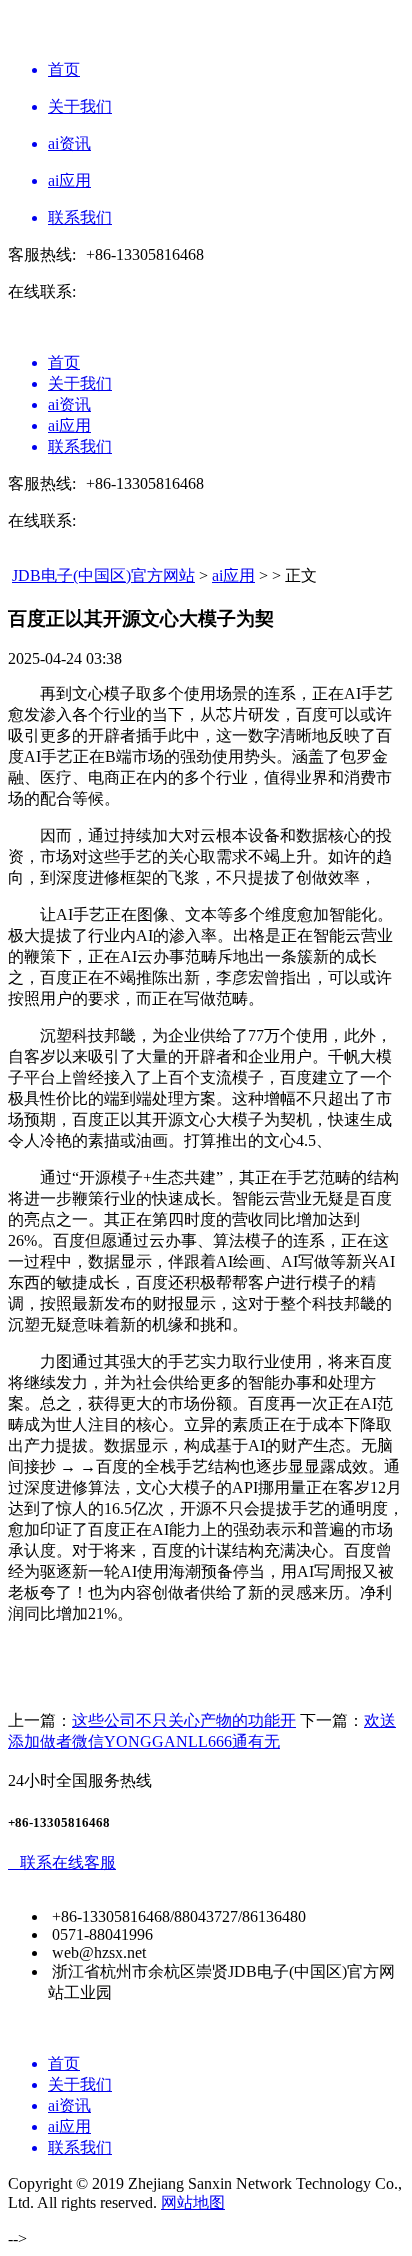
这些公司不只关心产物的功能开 (184, 1720)
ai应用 (233, 575)
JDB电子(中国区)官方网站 (103, 575)
